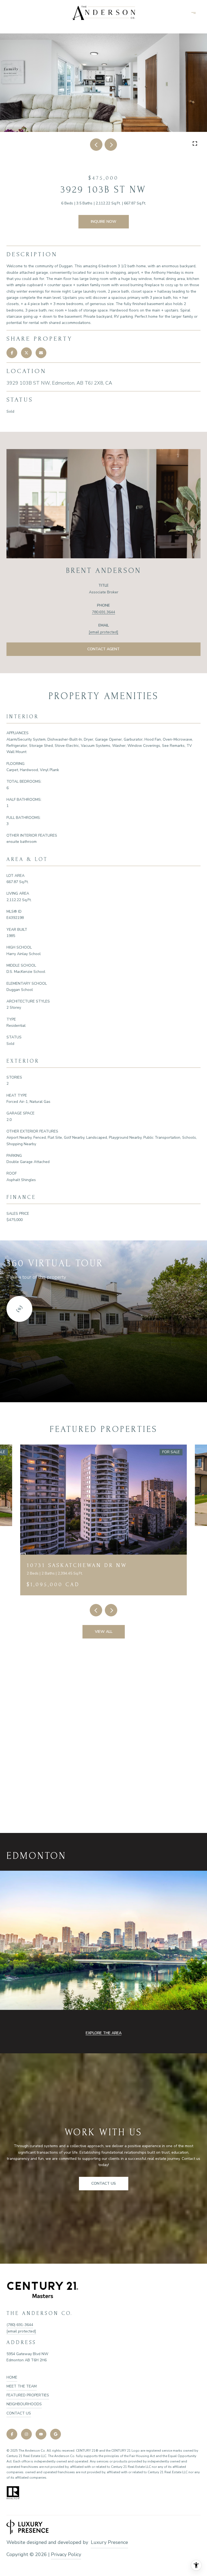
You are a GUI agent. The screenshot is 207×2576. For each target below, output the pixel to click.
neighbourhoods (24, 2404)
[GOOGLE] (56, 2434)
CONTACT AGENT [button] (103, 649)
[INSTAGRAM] (26, 2434)
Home (12, 2377)
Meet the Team (22, 2386)
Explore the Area (104, 2033)
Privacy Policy (66, 2554)
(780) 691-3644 (20, 2325)
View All (104, 1632)
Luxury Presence (109, 2542)
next (111, 145)
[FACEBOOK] (12, 2434)
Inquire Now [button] (104, 222)
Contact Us (19, 2413)
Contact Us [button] (104, 2183)
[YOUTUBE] (41, 2434)
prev (96, 145)
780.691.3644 (103, 612)
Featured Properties (28, 2395)
